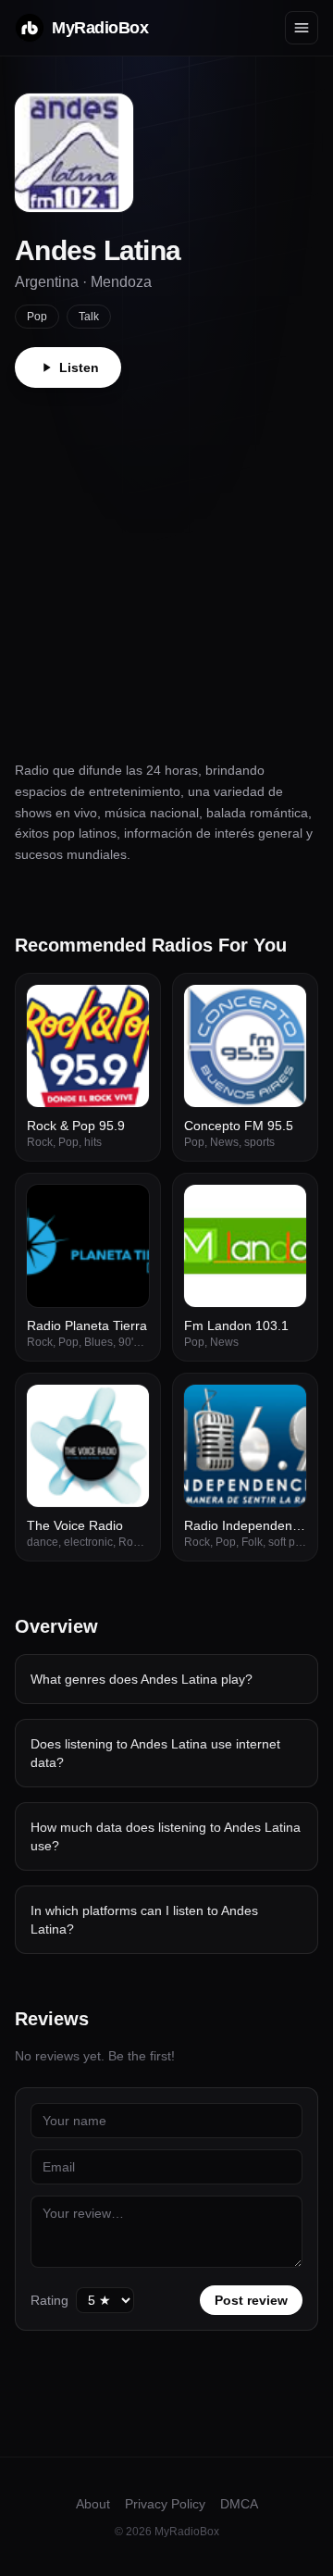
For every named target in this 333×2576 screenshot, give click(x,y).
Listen (79, 367)
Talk (89, 317)
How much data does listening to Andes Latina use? (166, 1836)
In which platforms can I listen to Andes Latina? (144, 1920)
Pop (37, 317)
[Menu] (302, 28)
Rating (49, 2300)
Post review (251, 2300)
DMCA (239, 2504)
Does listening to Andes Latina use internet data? (155, 1753)
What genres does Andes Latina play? (142, 1679)
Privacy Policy (165, 2504)
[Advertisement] (166, 564)
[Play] (125, 1009)
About (93, 2504)
